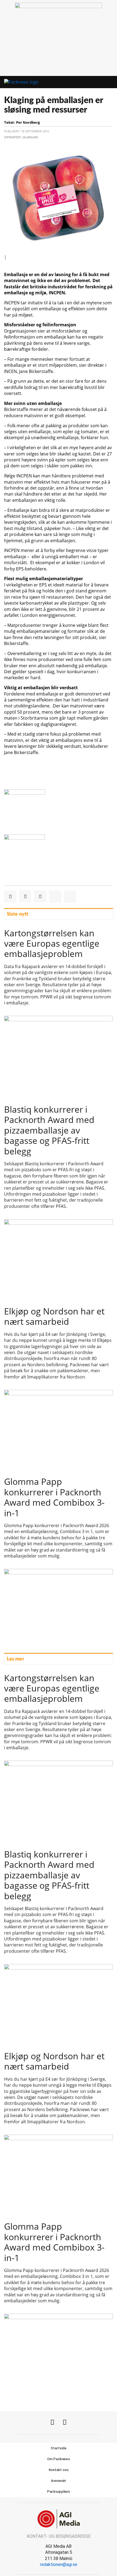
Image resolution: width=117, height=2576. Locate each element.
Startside (58, 2448)
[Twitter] (65, 2422)
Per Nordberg (28, 122)
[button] (99, 82)
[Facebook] (53, 2422)
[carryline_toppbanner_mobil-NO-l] (59, 7)
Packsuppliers (59, 2492)
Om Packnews (59, 2459)
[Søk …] (109, 82)
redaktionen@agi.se (59, 2564)
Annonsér (59, 2481)
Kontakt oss (59, 2470)
